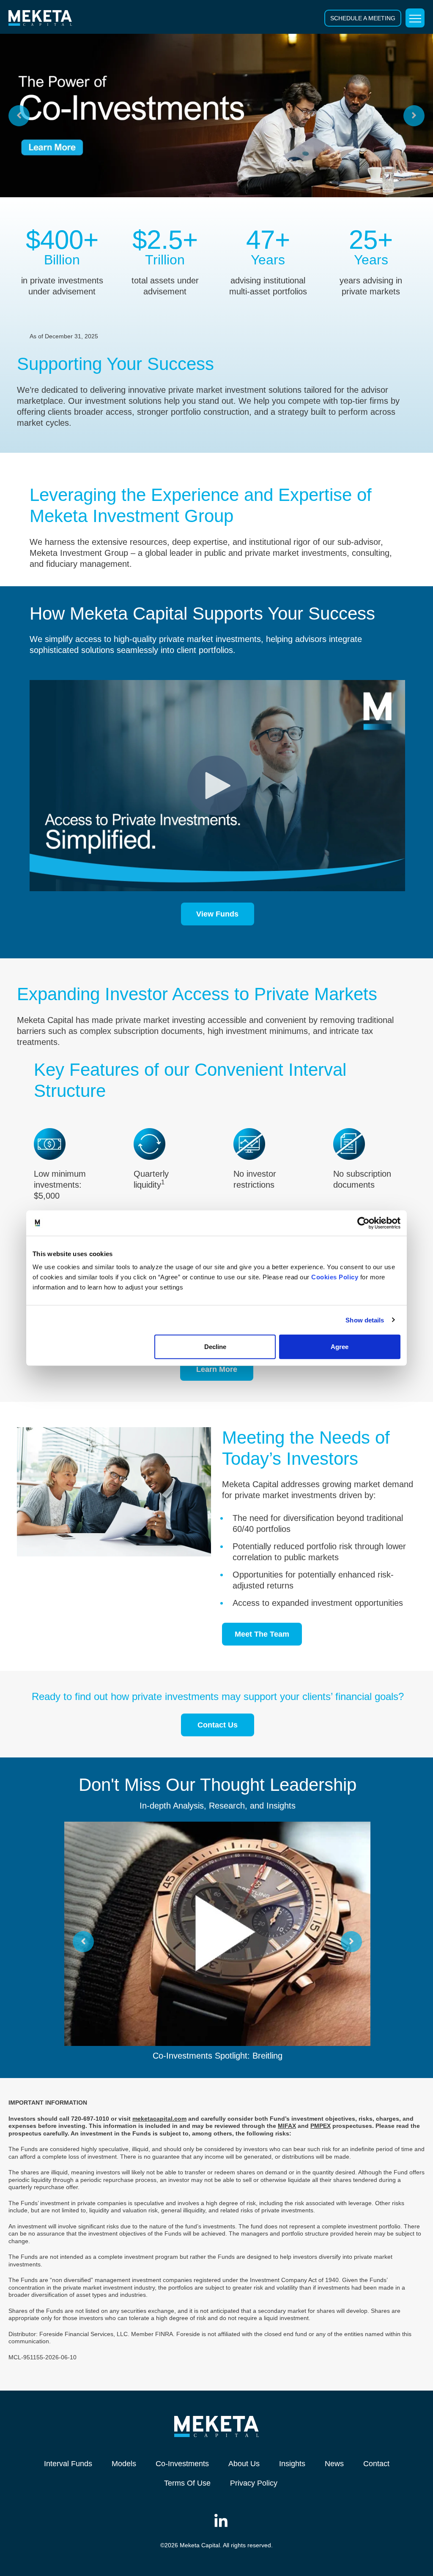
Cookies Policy (335, 1277)
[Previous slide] (19, 116)
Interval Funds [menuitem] (68, 2464)
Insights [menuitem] (292, 2464)
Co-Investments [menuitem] (182, 2464)
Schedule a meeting (363, 18)
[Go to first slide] (414, 116)
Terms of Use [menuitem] (187, 2483)
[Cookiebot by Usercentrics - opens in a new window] (363, 1223)
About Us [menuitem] (244, 2464)
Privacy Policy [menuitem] (254, 2483)
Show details (365, 1320)
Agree (340, 1347)
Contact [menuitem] (376, 2464)
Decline (215, 1347)
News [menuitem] (334, 2464)
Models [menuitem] (124, 2464)
